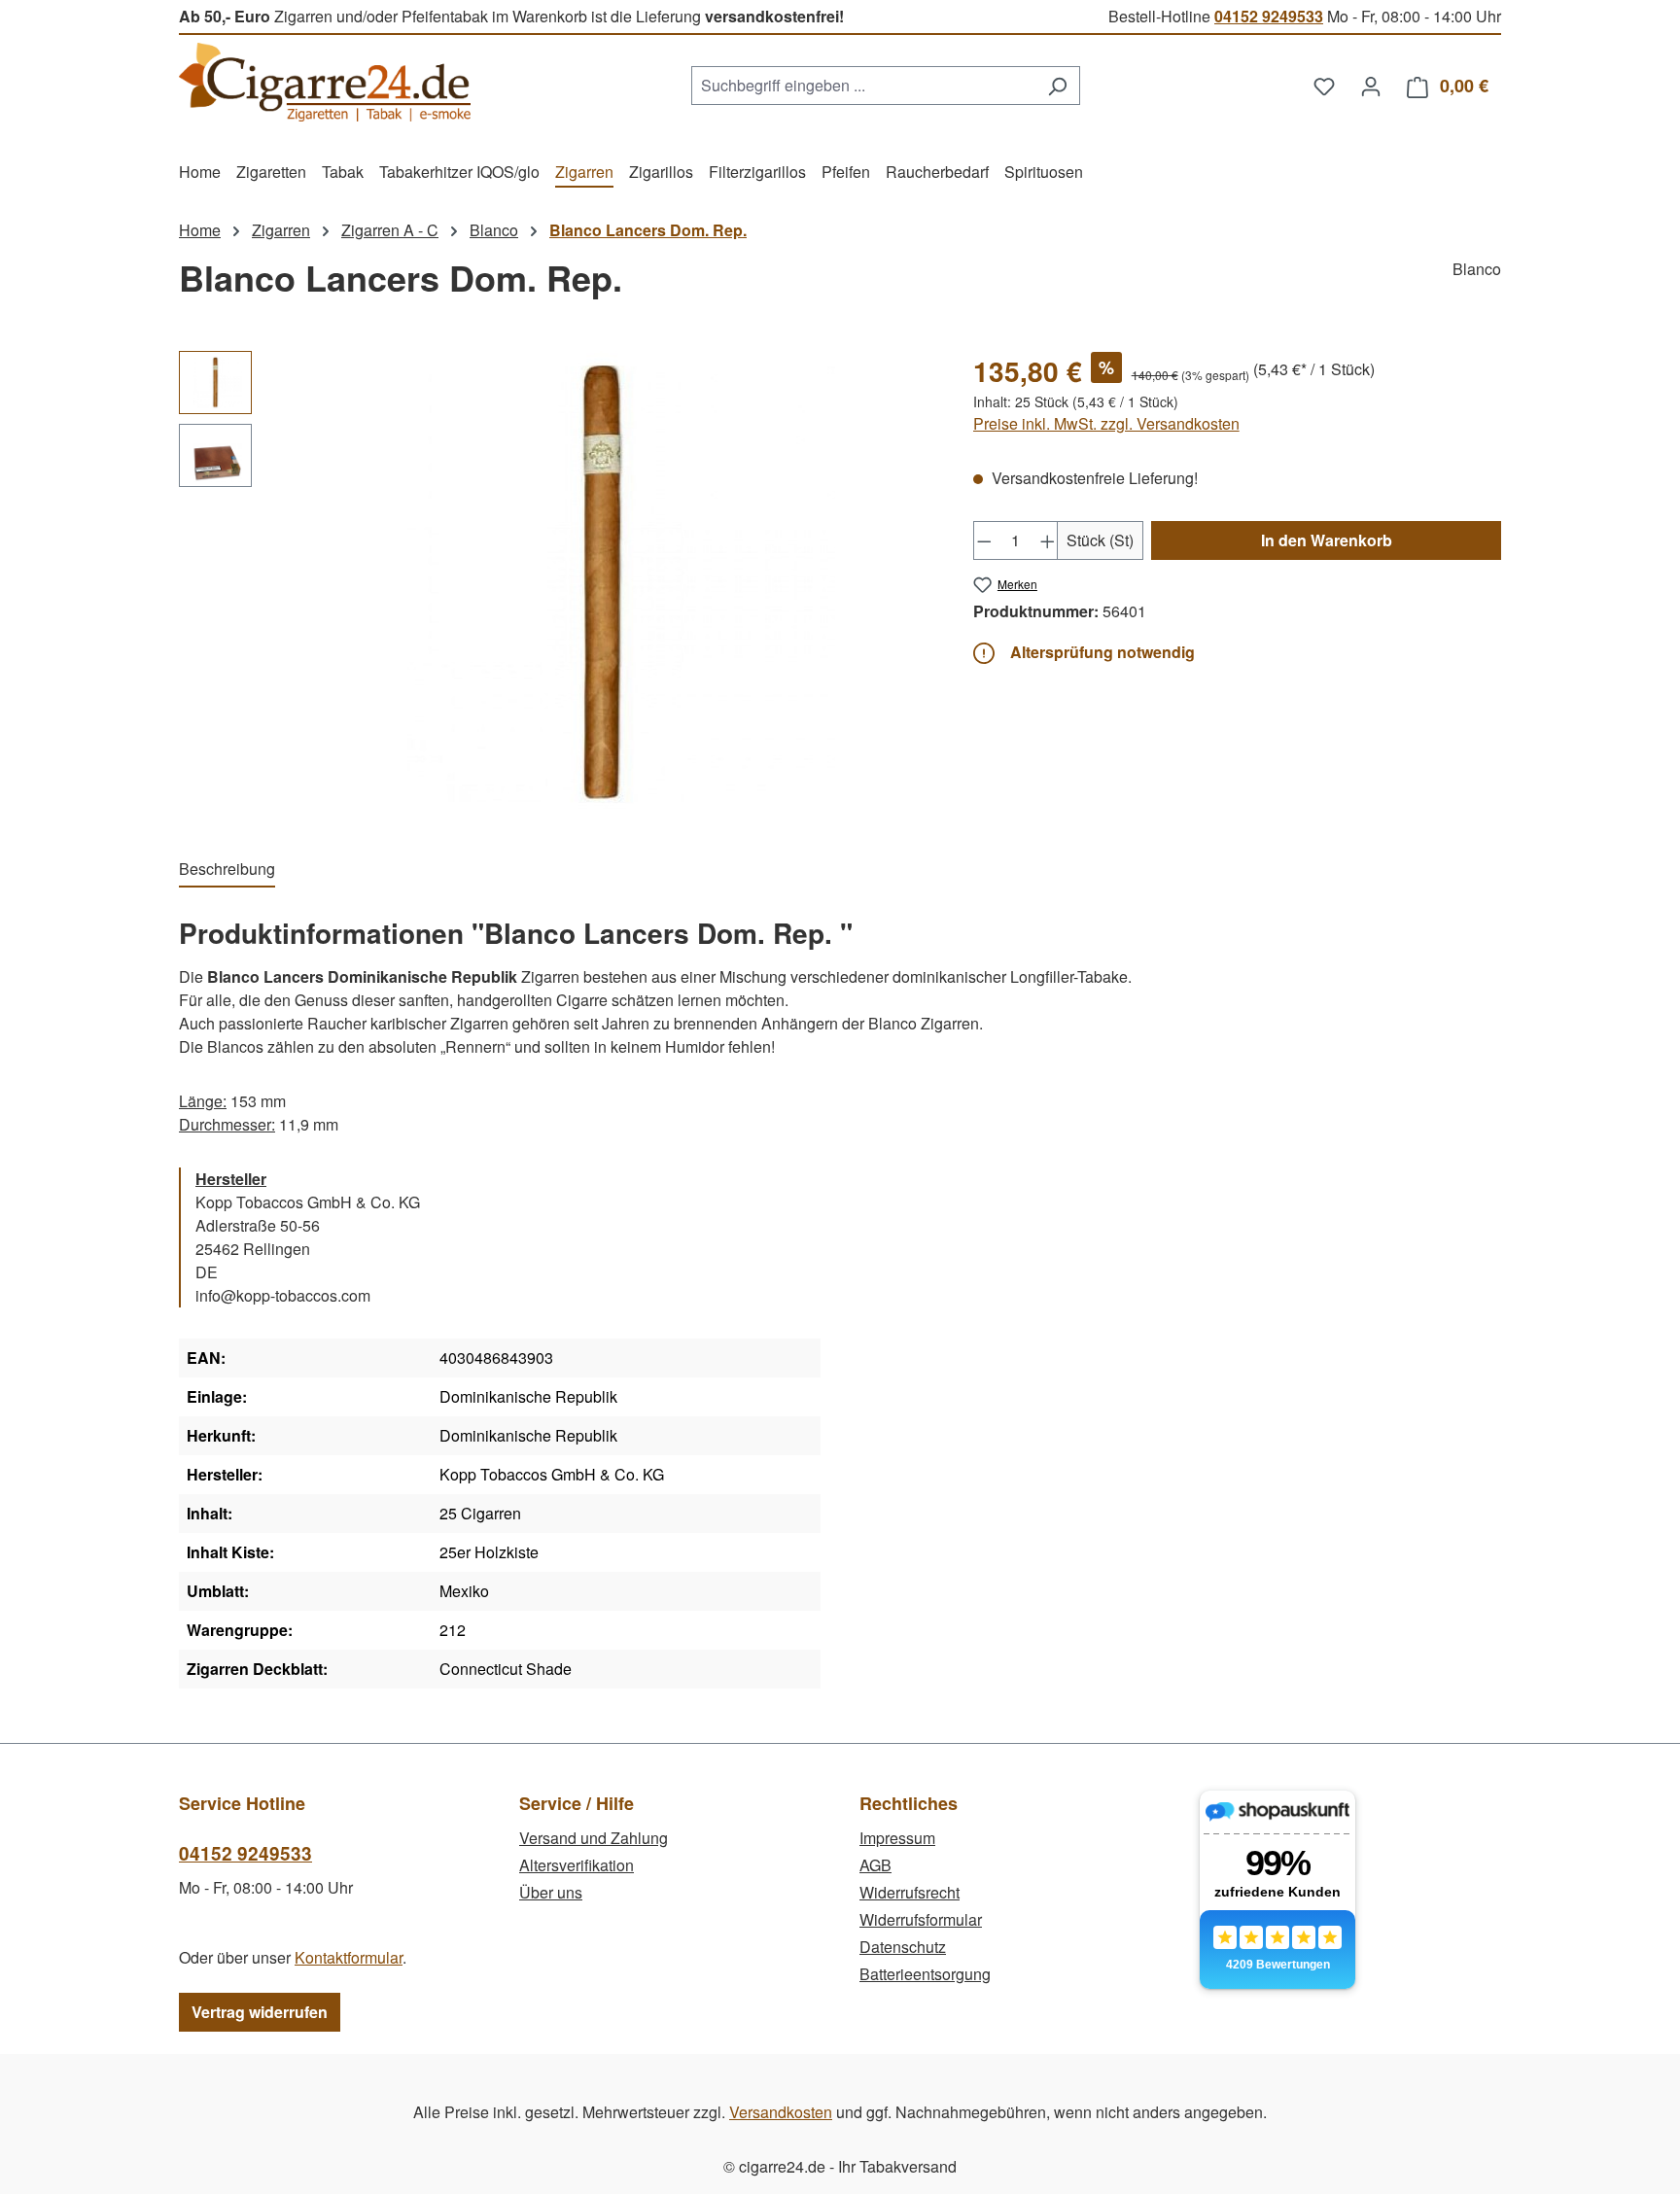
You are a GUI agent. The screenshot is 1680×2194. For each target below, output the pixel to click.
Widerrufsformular (921, 1919)
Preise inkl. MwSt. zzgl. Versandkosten (1106, 423)
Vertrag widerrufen (260, 2012)
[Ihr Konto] (1371, 86)
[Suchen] (1057, 86)
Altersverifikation (577, 1865)
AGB (875, 1865)
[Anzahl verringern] (984, 540)
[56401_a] (602, 584)
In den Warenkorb (1327, 540)
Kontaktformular (349, 1957)
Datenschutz (903, 1947)
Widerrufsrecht (910, 1892)
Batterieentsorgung (925, 1974)
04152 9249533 (1269, 16)
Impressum (897, 1838)
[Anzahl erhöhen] (1048, 540)
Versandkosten (781, 2112)
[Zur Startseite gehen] (325, 82)
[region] (557, 584)
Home (200, 230)
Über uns (551, 1892)
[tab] (227, 870)
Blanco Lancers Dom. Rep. (648, 230)
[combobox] (863, 86)
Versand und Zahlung (594, 1838)
